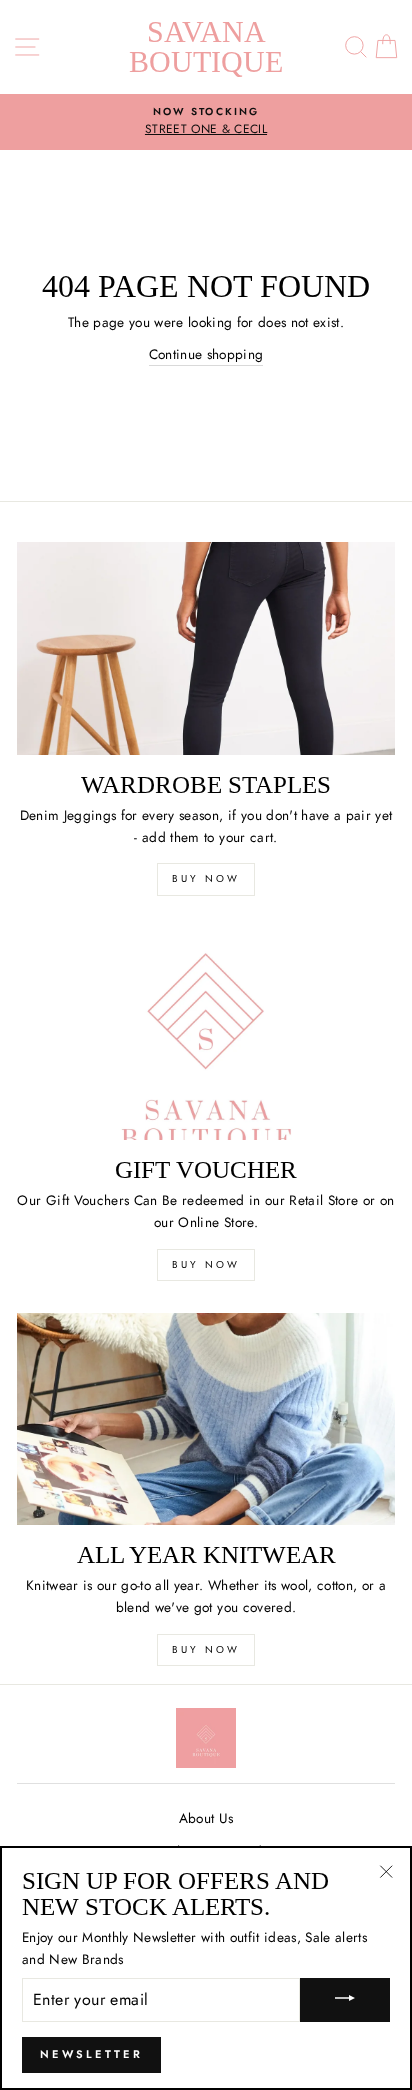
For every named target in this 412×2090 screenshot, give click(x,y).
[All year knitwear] (206, 1419)
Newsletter (91, 2054)
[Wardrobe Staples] (206, 648)
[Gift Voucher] (206, 1034)
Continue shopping (206, 354)
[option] (206, 122)
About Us (206, 1818)
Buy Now (206, 878)
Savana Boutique (206, 46)
